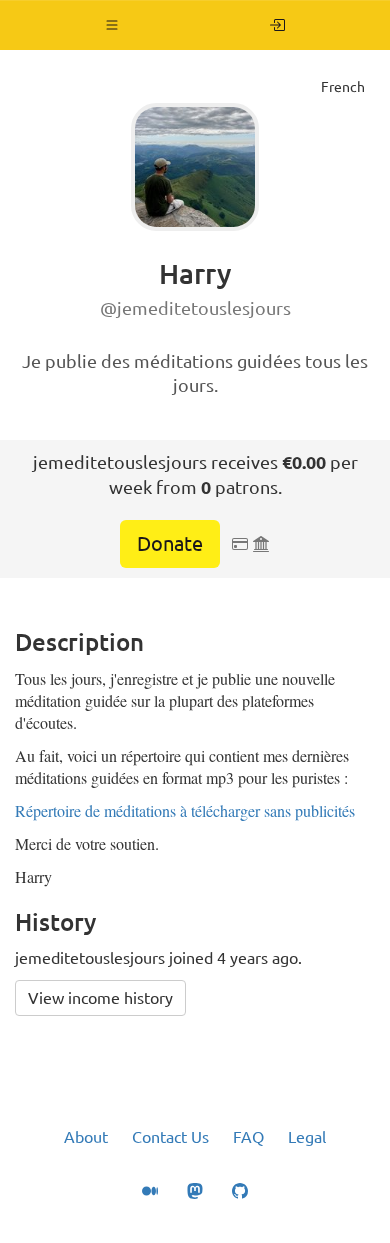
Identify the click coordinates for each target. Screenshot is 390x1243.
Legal (307, 1137)
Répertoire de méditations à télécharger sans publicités (185, 810)
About (86, 1137)
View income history (100, 998)
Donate (170, 543)
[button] (112, 25)
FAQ (248, 1137)
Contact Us (170, 1137)
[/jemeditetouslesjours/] (277, 25)
